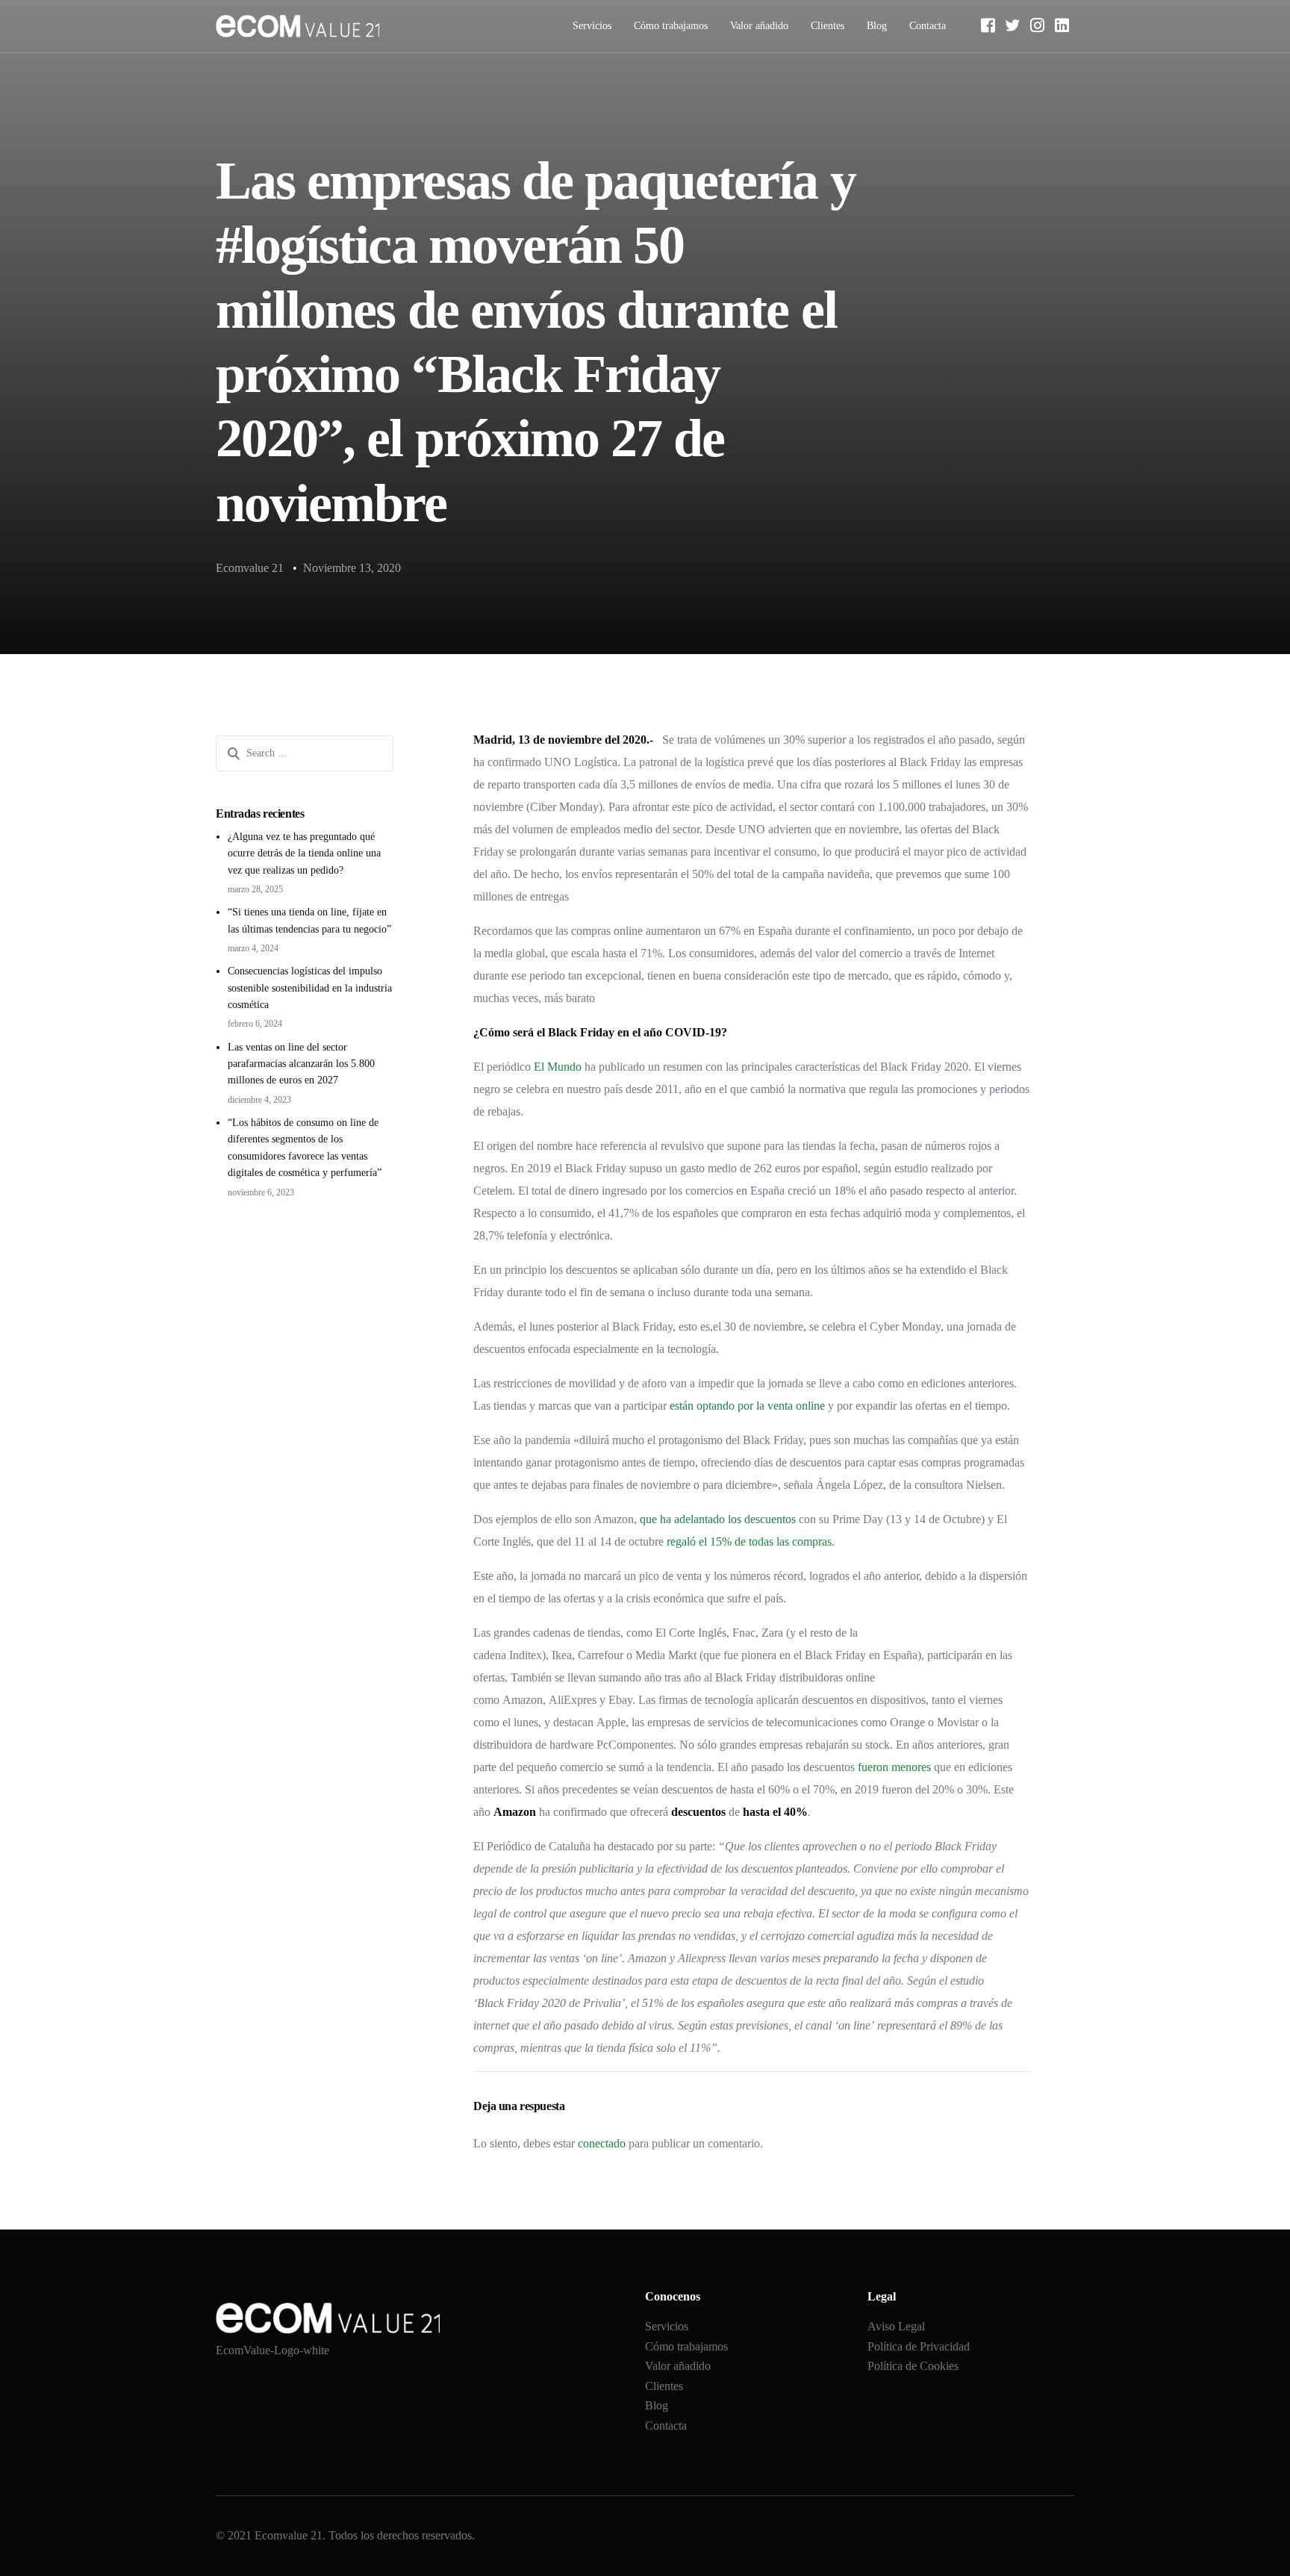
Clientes (828, 26)
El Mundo (558, 1067)
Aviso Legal (896, 2326)
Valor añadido (759, 26)
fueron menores (894, 1767)
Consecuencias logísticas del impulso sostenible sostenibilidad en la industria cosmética (310, 988)
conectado (602, 2143)
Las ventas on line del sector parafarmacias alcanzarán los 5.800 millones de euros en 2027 (301, 1064)
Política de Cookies (913, 2366)
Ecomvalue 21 (250, 568)
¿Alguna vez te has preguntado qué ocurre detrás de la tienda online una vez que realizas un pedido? (304, 853)
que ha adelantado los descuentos (716, 1519)
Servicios (592, 26)
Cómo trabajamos (671, 26)
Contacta (928, 26)
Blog (877, 26)
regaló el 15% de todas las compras (749, 1541)
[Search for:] (305, 753)
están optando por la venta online (747, 1406)
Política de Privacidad (919, 2346)
